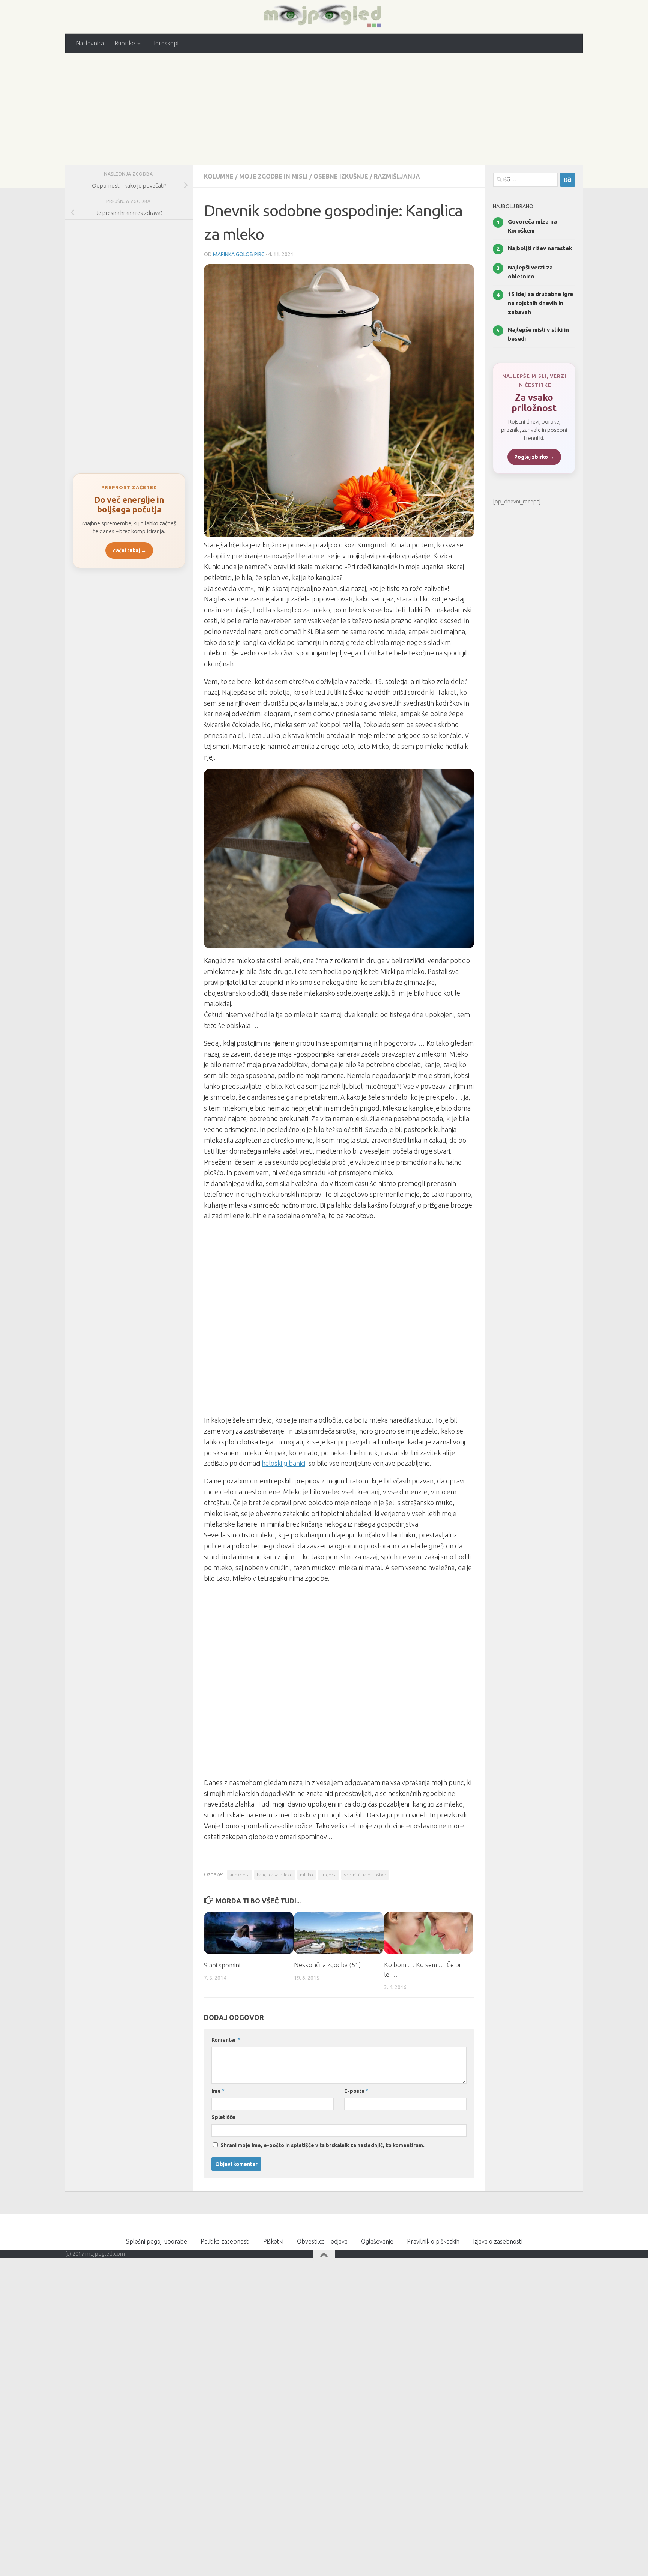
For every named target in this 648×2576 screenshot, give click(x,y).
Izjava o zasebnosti (498, 2241)
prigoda (328, 1875)
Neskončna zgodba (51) (327, 1965)
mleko (307, 1875)
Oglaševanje (377, 2241)
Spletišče (223, 2117)
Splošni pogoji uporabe (157, 2241)
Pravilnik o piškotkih (433, 2241)
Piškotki (273, 2241)
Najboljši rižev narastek (540, 248)
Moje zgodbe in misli (274, 176)
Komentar (226, 2040)
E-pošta (356, 2091)
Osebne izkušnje (341, 176)
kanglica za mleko (275, 1875)
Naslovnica (90, 43)
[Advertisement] (324, 109)
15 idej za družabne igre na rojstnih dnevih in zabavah (540, 303)
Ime (218, 2091)
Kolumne (219, 176)
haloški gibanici (283, 1463)
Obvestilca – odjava (322, 2241)
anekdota (240, 1875)
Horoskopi (165, 43)
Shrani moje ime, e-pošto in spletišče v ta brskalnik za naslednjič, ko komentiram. (322, 2145)
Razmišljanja (397, 176)
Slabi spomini (222, 1965)
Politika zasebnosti (225, 2241)
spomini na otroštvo (365, 1875)
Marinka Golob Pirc (239, 254)
